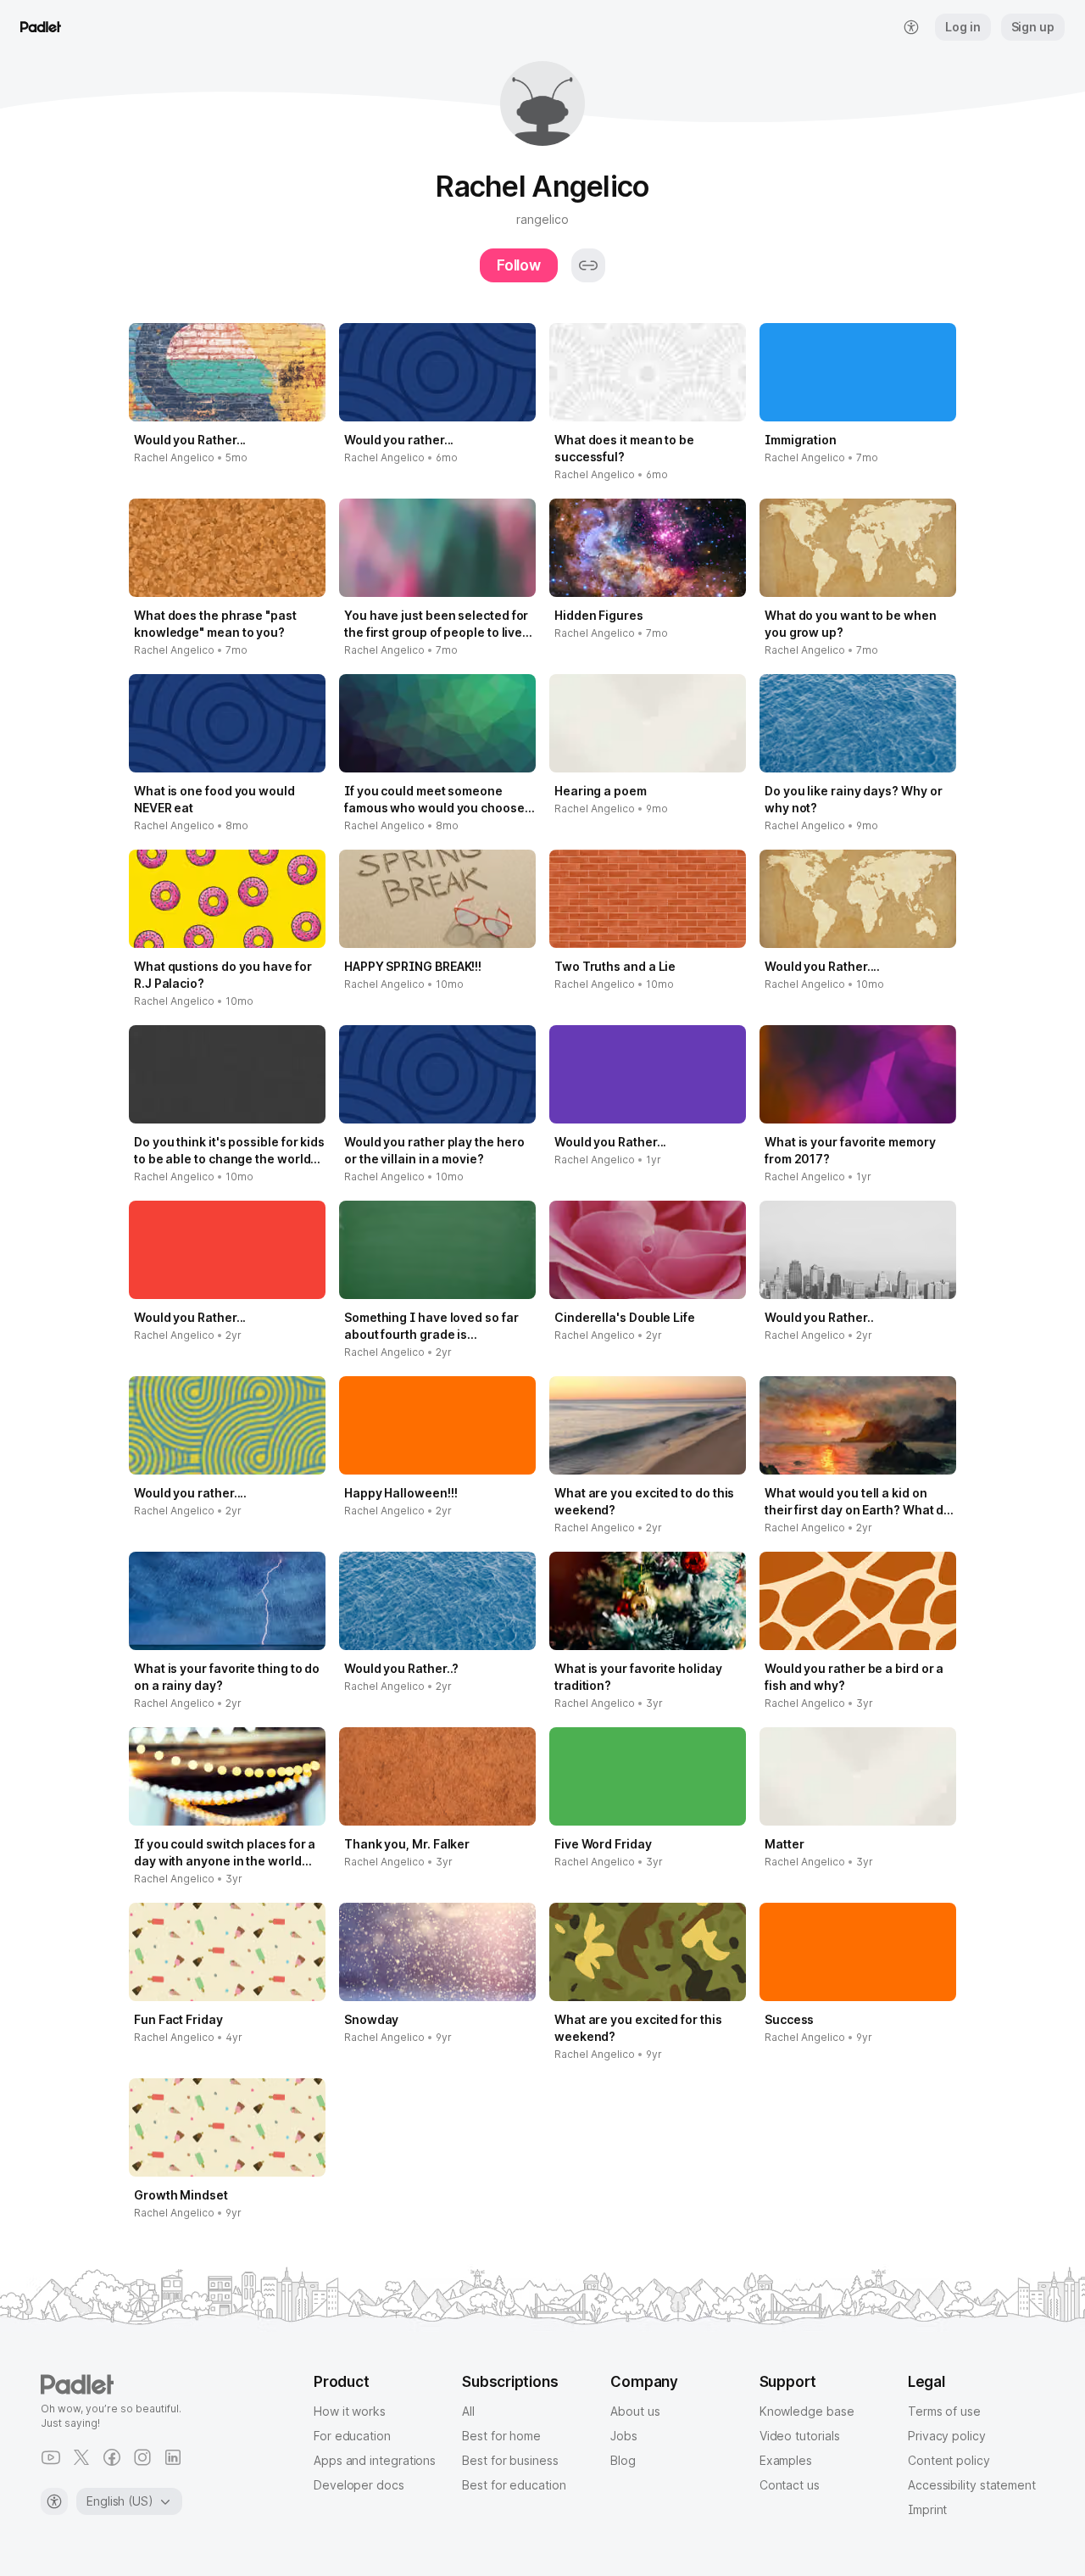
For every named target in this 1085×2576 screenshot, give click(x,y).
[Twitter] (81, 2457)
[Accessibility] (54, 2501)
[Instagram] (142, 2457)
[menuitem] (911, 27)
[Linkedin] (173, 2457)
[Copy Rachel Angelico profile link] (588, 265)
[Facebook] (112, 2457)
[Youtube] (51, 2457)
